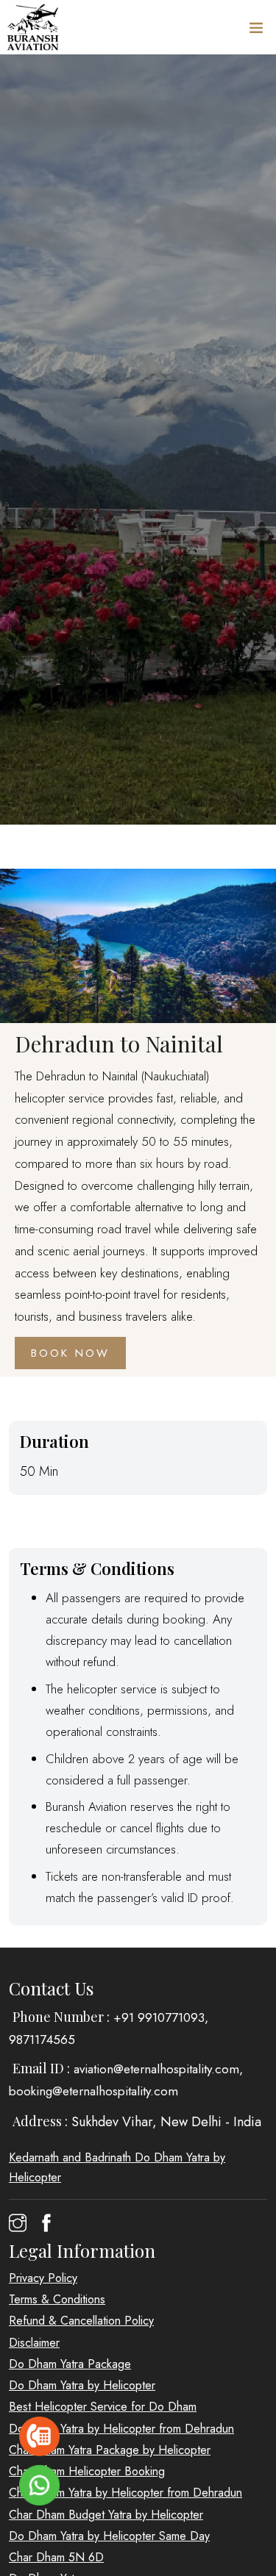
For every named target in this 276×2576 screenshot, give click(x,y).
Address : (40, 2121)
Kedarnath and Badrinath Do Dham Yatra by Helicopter (117, 2167)
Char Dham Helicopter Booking (87, 2471)
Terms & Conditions (57, 2299)
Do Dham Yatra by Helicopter (82, 2385)
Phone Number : (61, 2017)
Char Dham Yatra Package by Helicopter (110, 2450)
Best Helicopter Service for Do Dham (103, 2407)
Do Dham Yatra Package (70, 2364)
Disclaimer (34, 2343)
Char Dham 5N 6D (56, 2557)
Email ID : (41, 2068)
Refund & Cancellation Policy (81, 2321)
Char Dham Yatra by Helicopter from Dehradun (125, 2493)
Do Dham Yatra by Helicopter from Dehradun (121, 2429)
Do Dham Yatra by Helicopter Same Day (109, 2536)
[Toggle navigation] (256, 31)
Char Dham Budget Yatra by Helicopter (106, 2515)
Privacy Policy (43, 2278)
